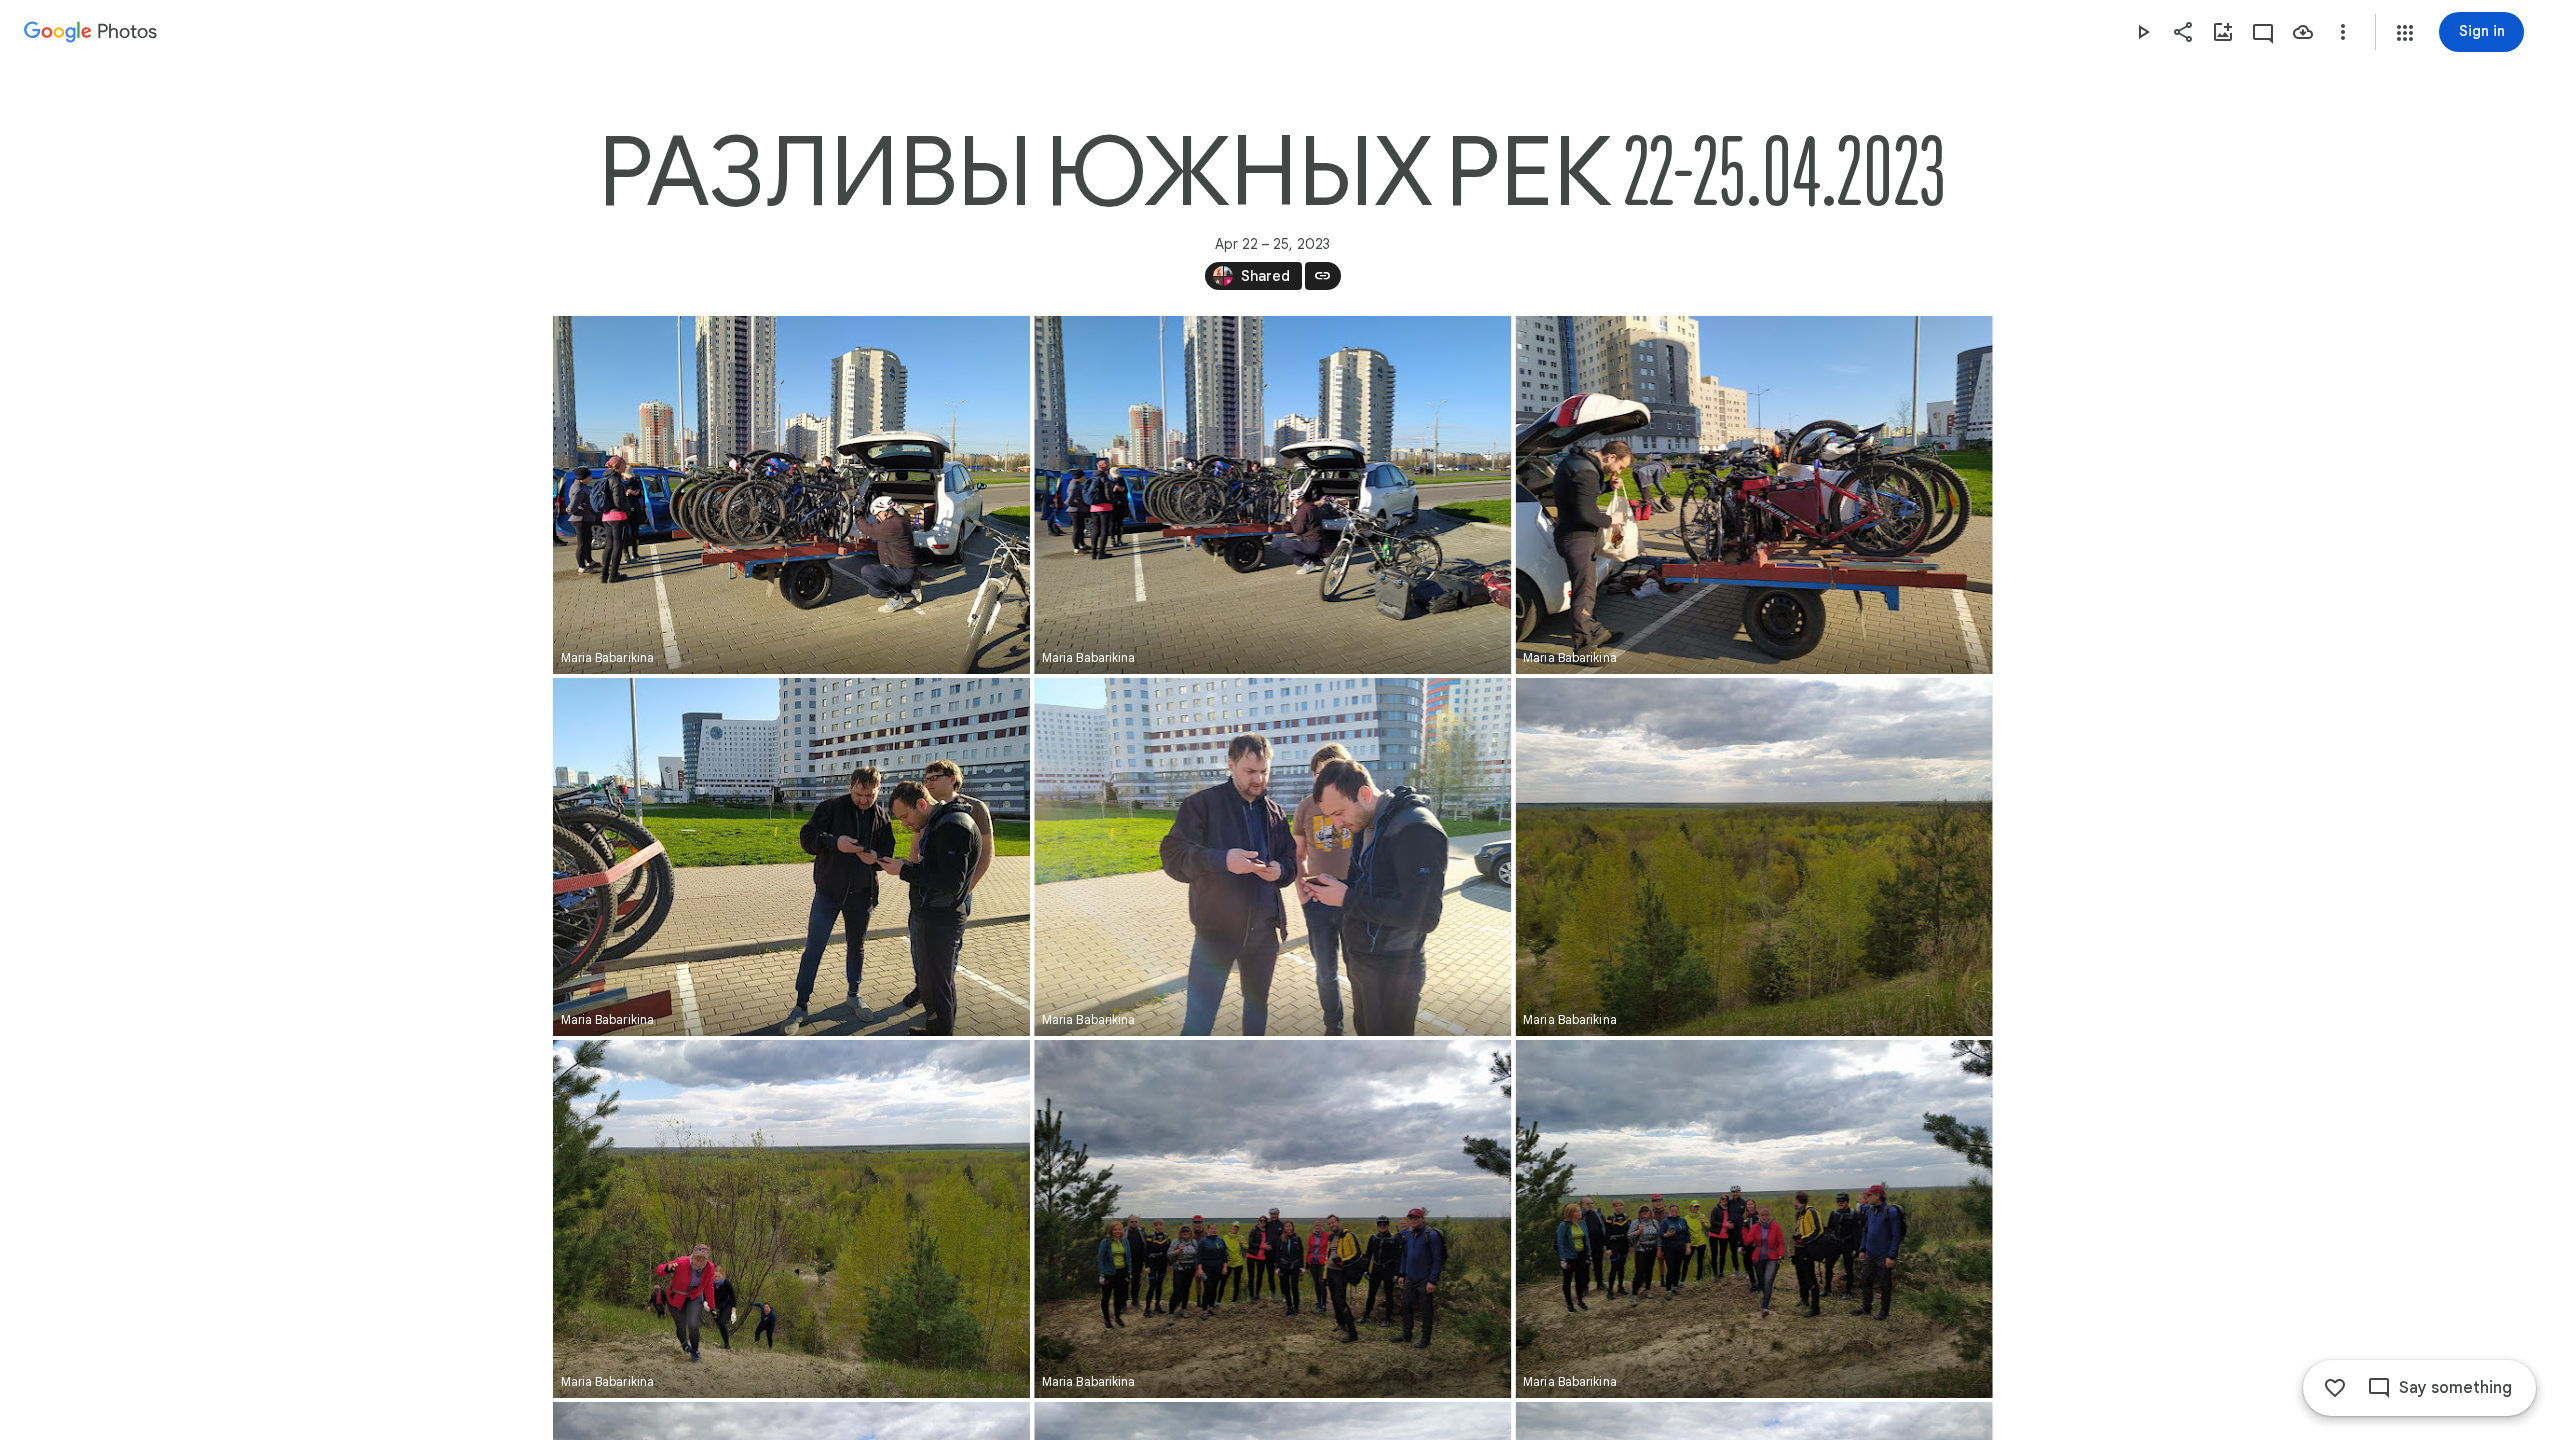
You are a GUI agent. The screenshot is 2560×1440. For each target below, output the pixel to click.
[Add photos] (2223, 32)
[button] (2405, 33)
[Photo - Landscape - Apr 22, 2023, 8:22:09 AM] (1272, 495)
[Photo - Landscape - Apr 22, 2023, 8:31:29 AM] (1272, 857)
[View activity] (2263, 32)
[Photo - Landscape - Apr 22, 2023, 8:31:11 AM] (791, 857)
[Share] (2183, 32)
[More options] (2343, 32)
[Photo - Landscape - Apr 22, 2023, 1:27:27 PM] (791, 1219)
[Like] (2335, 1388)
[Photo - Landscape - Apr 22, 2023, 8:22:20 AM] (1753, 495)
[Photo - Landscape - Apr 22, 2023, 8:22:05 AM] (791, 495)
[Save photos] (2303, 32)
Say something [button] (2455, 1388)
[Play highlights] (2143, 32)
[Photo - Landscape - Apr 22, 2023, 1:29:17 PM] (1272, 1219)
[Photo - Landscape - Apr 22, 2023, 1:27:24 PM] (1753, 857)
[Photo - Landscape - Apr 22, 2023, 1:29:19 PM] (1753, 1219)
